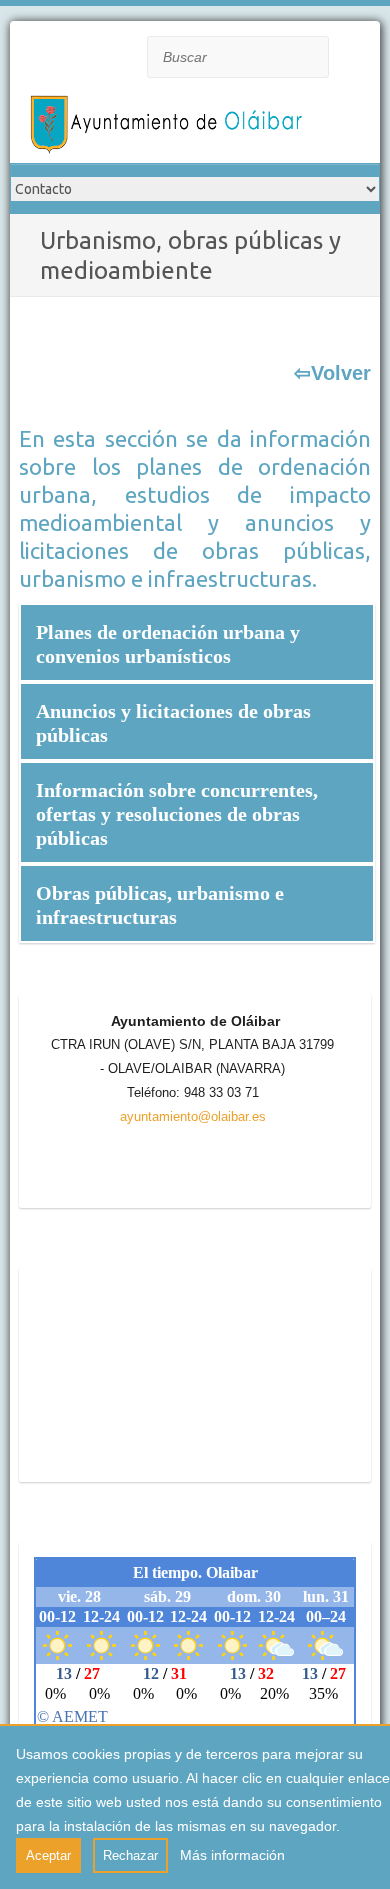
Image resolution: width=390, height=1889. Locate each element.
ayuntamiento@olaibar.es (193, 1116)
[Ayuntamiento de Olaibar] (170, 128)
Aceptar (48, 1855)
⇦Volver (332, 373)
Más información (232, 1855)
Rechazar (130, 1855)
